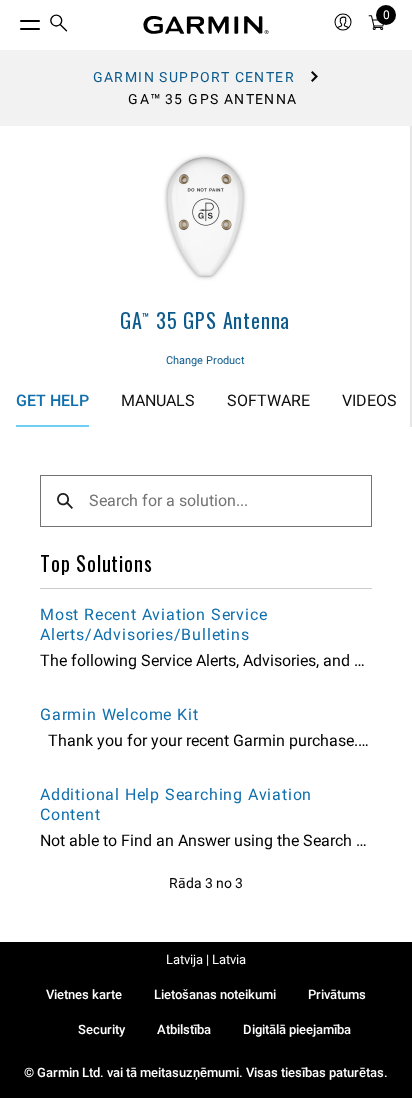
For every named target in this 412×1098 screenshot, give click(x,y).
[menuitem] (59, 25)
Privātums (337, 994)
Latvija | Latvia (206, 959)
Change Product (205, 360)
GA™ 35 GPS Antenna (205, 320)
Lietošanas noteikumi (215, 994)
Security (101, 1029)
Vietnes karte (84, 994)
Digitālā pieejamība (297, 1029)
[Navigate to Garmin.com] (206, 25)
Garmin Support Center (194, 77)
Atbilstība (184, 1029)
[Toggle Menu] (12, 20)
